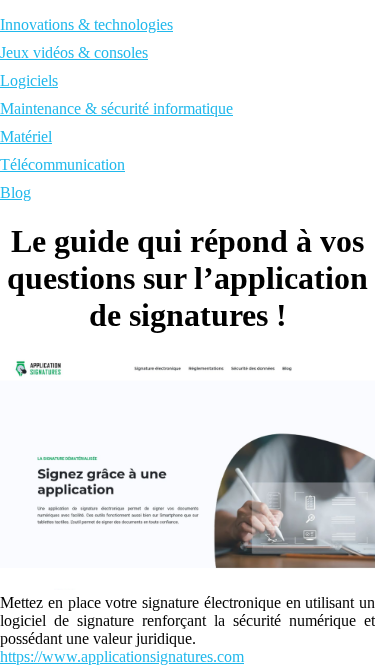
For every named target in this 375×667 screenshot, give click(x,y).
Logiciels (29, 80)
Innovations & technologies (86, 24)
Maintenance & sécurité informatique (116, 108)
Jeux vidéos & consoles (74, 52)
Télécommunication (62, 164)
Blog (15, 192)
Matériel (26, 136)
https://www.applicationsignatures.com (122, 656)
